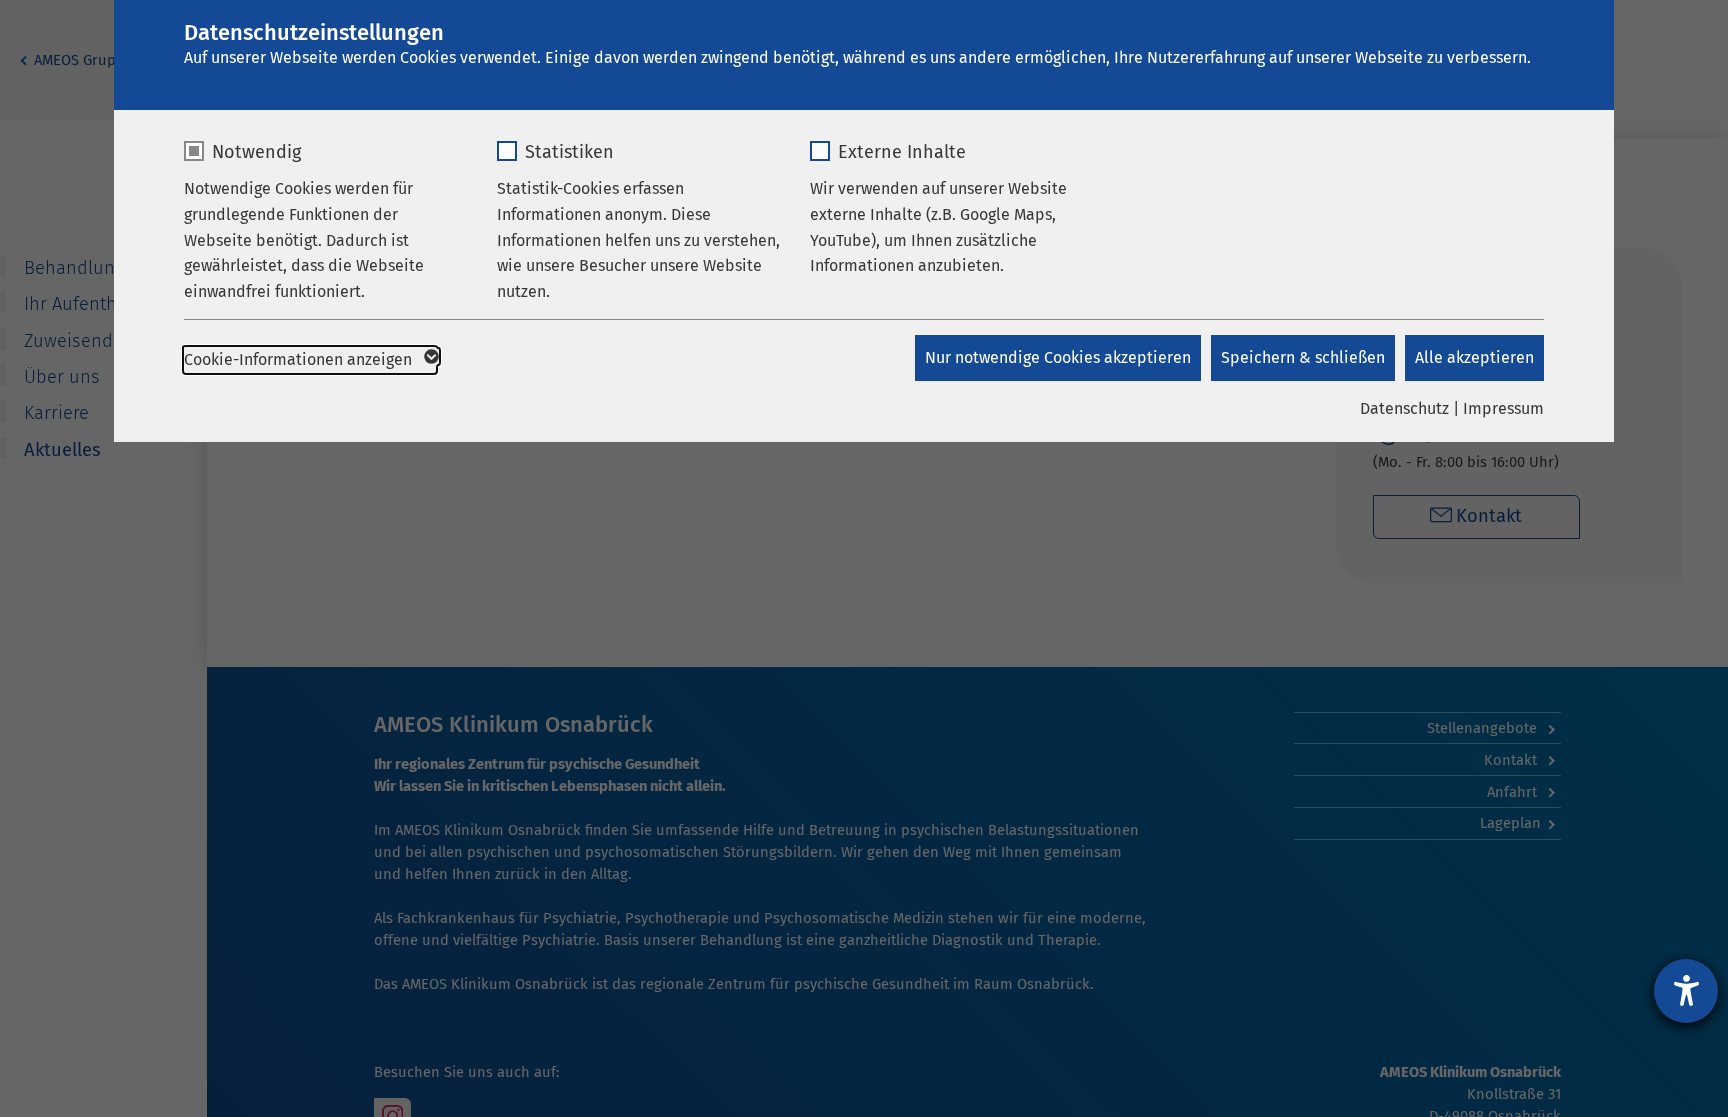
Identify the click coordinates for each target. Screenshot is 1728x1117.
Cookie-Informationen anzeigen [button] (300, 359)
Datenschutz (1404, 408)
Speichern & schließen (1303, 357)
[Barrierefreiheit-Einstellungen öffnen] (1686, 991)
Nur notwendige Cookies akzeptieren (1058, 357)
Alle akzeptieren (1474, 357)
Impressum (1503, 408)
